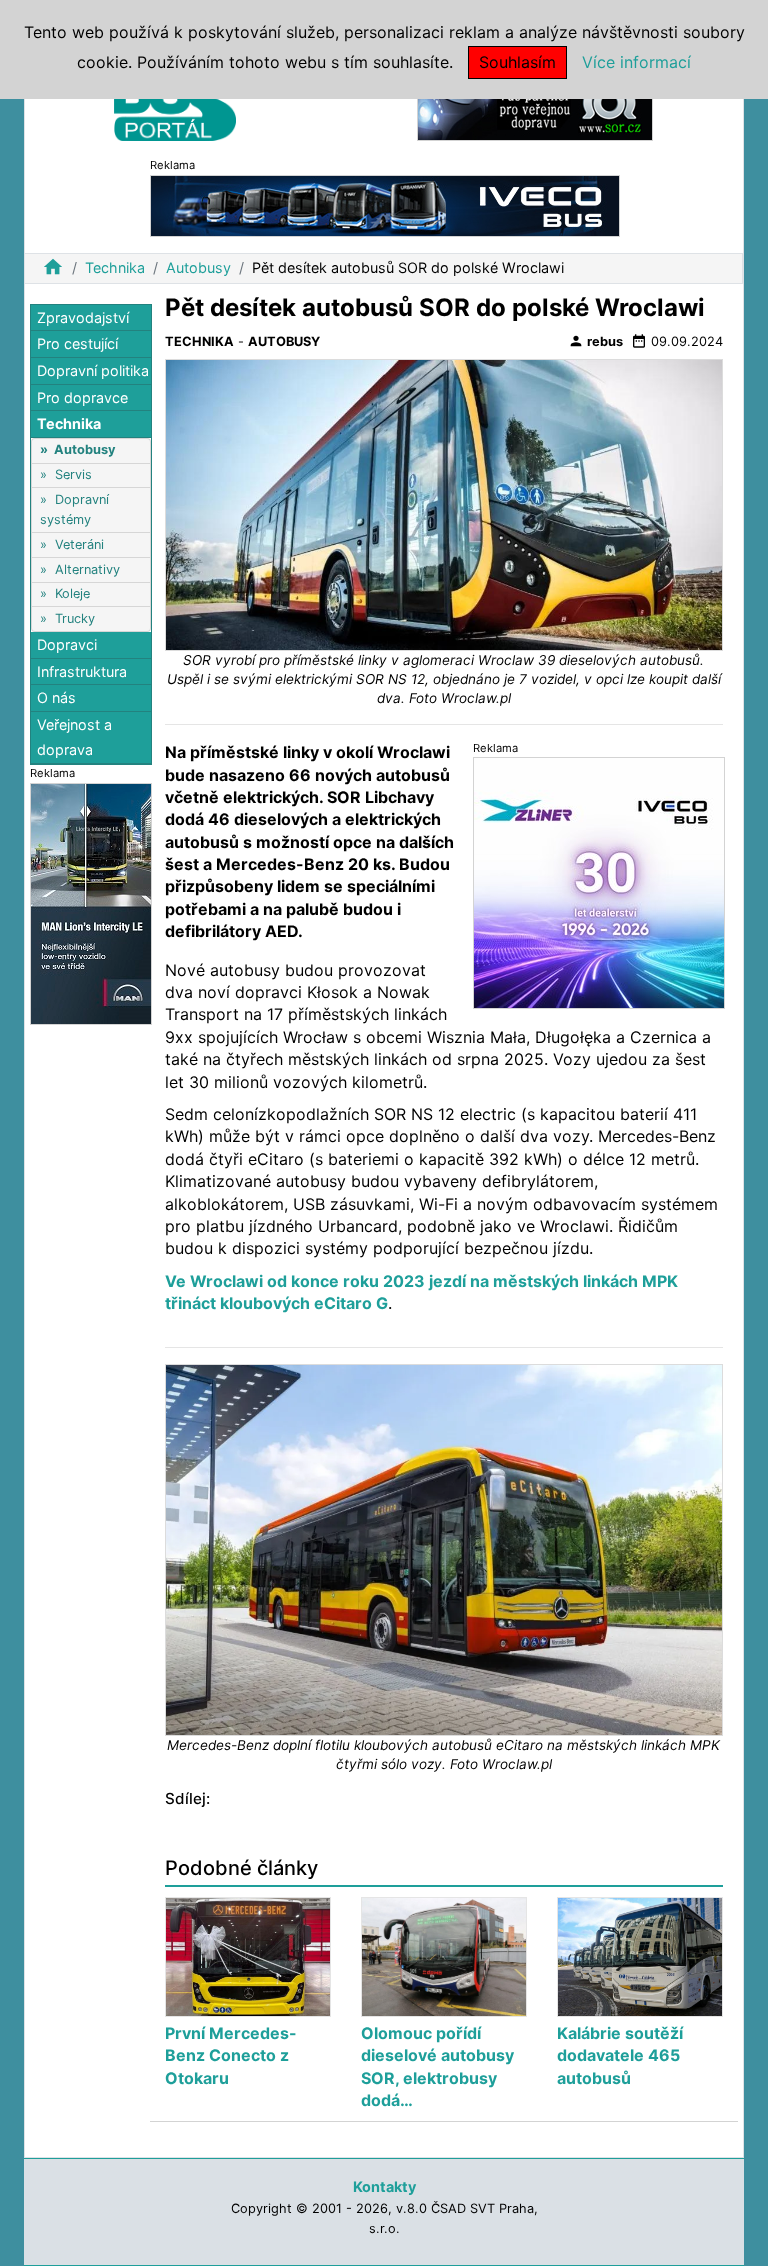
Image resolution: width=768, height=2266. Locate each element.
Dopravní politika (93, 370)
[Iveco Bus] (385, 204)
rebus (595, 341)
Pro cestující (77, 343)
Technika (115, 267)
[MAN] (91, 902)
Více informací (636, 62)
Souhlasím (517, 62)
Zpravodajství (83, 317)
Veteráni (79, 544)
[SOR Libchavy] (535, 108)
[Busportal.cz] (175, 104)
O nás (56, 697)
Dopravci (67, 644)
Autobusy (198, 267)
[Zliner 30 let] (599, 881)
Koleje (72, 593)
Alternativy (87, 569)
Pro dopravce (82, 397)
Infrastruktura (82, 671)
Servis (73, 474)
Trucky (75, 618)
